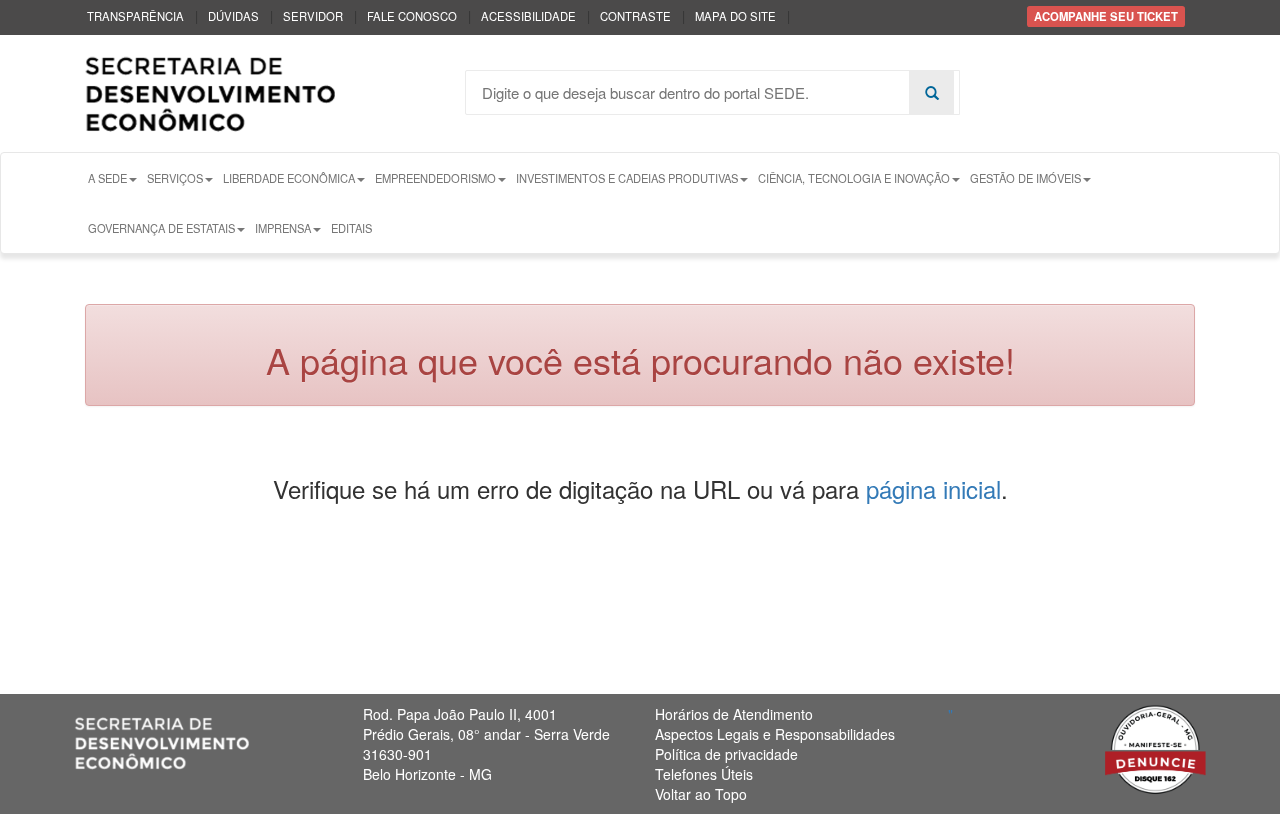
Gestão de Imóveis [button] (1025, 178)
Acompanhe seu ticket (1106, 16)
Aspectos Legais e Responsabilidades (775, 734)
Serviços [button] (175, 178)
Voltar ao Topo (701, 794)
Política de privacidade (726, 754)
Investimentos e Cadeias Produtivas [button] (627, 178)
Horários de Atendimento (734, 714)
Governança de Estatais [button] (161, 228)
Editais (351, 228)
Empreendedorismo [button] (435, 178)
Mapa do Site (735, 16)
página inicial (933, 488)
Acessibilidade (528, 16)
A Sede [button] (107, 178)
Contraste (635, 16)
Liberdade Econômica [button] (289, 178)
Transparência (135, 16)
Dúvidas (233, 16)
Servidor (313, 16)
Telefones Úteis (704, 774)
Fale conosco (412, 16)
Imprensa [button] (283, 228)
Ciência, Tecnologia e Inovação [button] (854, 178)
